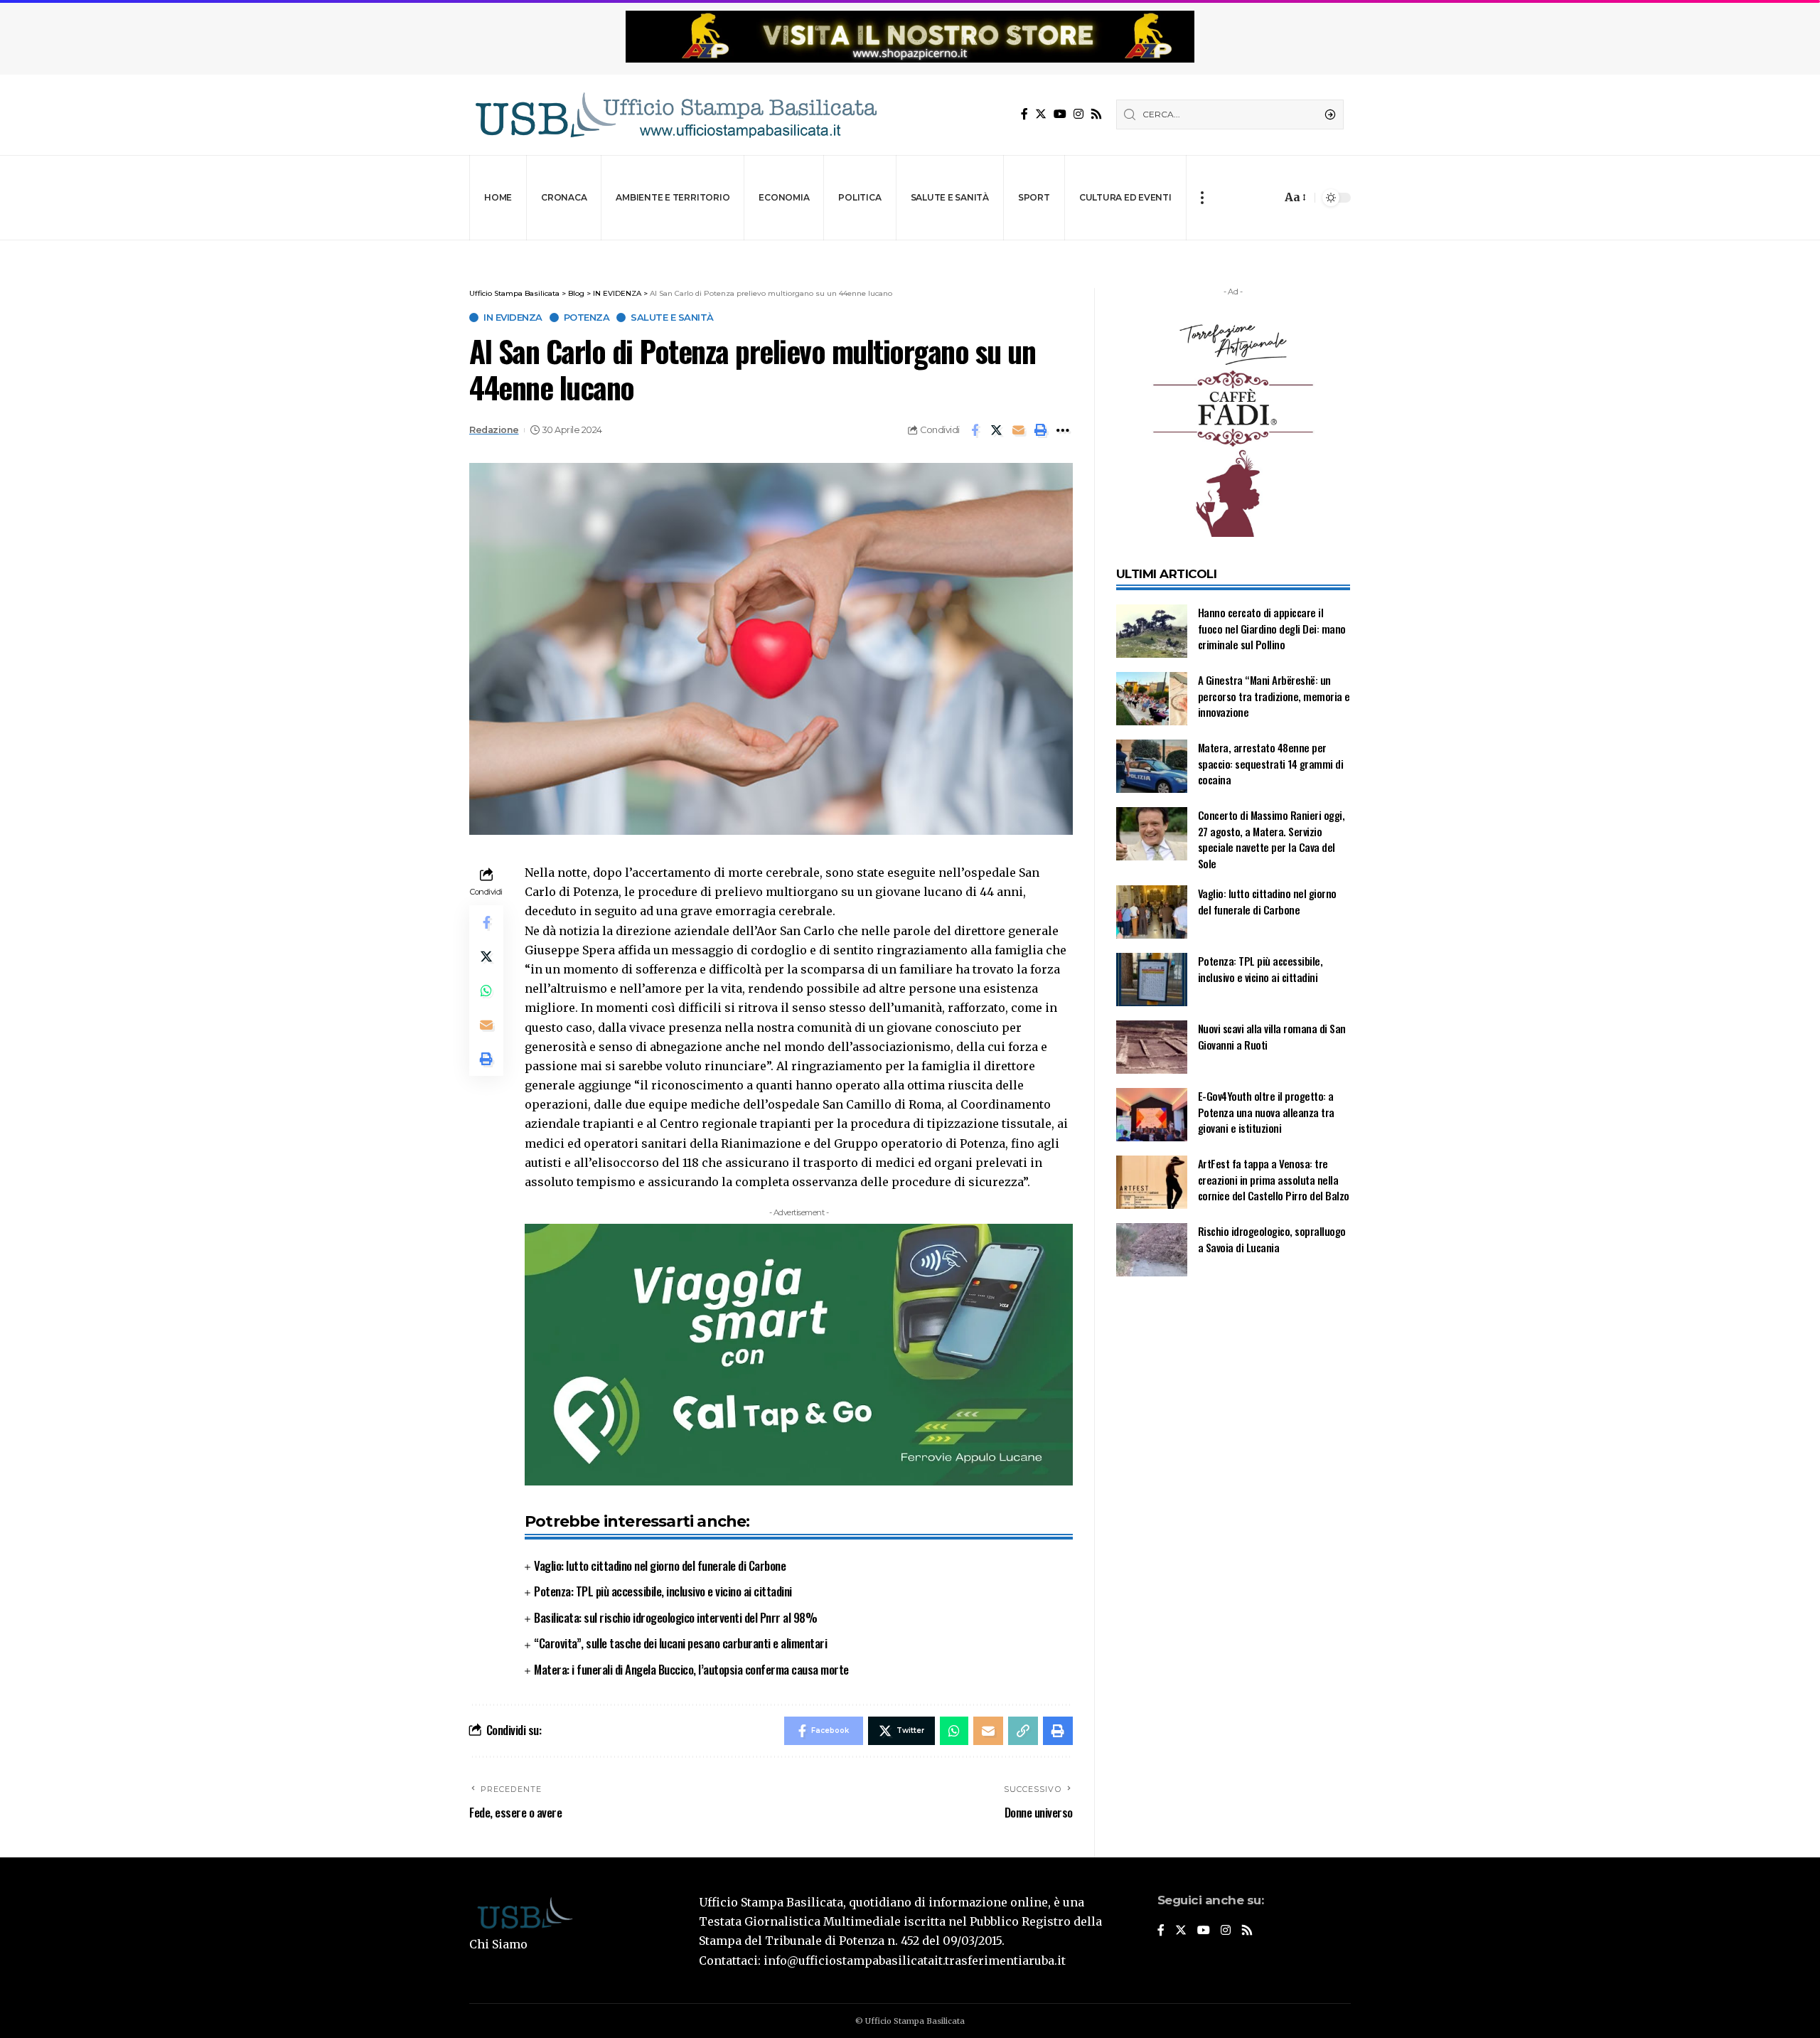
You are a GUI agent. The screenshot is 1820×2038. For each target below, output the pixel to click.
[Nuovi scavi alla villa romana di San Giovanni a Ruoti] (1152, 1047)
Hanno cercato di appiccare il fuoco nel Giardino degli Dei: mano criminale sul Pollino (1272, 628)
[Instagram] (1078, 114)
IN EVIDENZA (513, 318)
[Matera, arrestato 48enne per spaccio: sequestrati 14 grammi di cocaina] (1152, 766)
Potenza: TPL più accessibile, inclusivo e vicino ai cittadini (663, 1591)
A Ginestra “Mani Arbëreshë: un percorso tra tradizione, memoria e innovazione (1274, 696)
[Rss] (1096, 114)
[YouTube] (1060, 114)
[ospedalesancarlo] (910, 250)
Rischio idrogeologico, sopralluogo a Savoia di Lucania (1272, 1239)
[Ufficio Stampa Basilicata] (675, 115)
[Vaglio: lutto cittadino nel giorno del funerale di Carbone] (1152, 912)
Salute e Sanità (672, 318)
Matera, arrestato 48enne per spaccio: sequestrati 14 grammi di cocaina (1271, 763)
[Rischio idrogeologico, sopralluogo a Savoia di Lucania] (1152, 1250)
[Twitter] (1041, 114)
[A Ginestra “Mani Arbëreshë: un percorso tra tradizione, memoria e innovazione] (1152, 699)
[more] (1202, 198)
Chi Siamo (498, 1944)
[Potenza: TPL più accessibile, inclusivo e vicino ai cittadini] (1152, 980)
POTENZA (587, 318)
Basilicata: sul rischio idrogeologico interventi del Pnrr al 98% (675, 1617)
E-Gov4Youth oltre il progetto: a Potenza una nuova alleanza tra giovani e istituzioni (1266, 1112)
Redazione (494, 430)
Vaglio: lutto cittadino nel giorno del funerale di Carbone (660, 1565)
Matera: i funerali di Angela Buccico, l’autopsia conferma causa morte (691, 1669)
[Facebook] (1024, 114)
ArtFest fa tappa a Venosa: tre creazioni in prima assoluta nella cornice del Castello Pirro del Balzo (1274, 1179)
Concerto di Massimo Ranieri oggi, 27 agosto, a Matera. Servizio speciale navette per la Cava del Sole (1272, 839)
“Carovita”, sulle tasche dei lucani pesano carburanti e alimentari (680, 1643)
